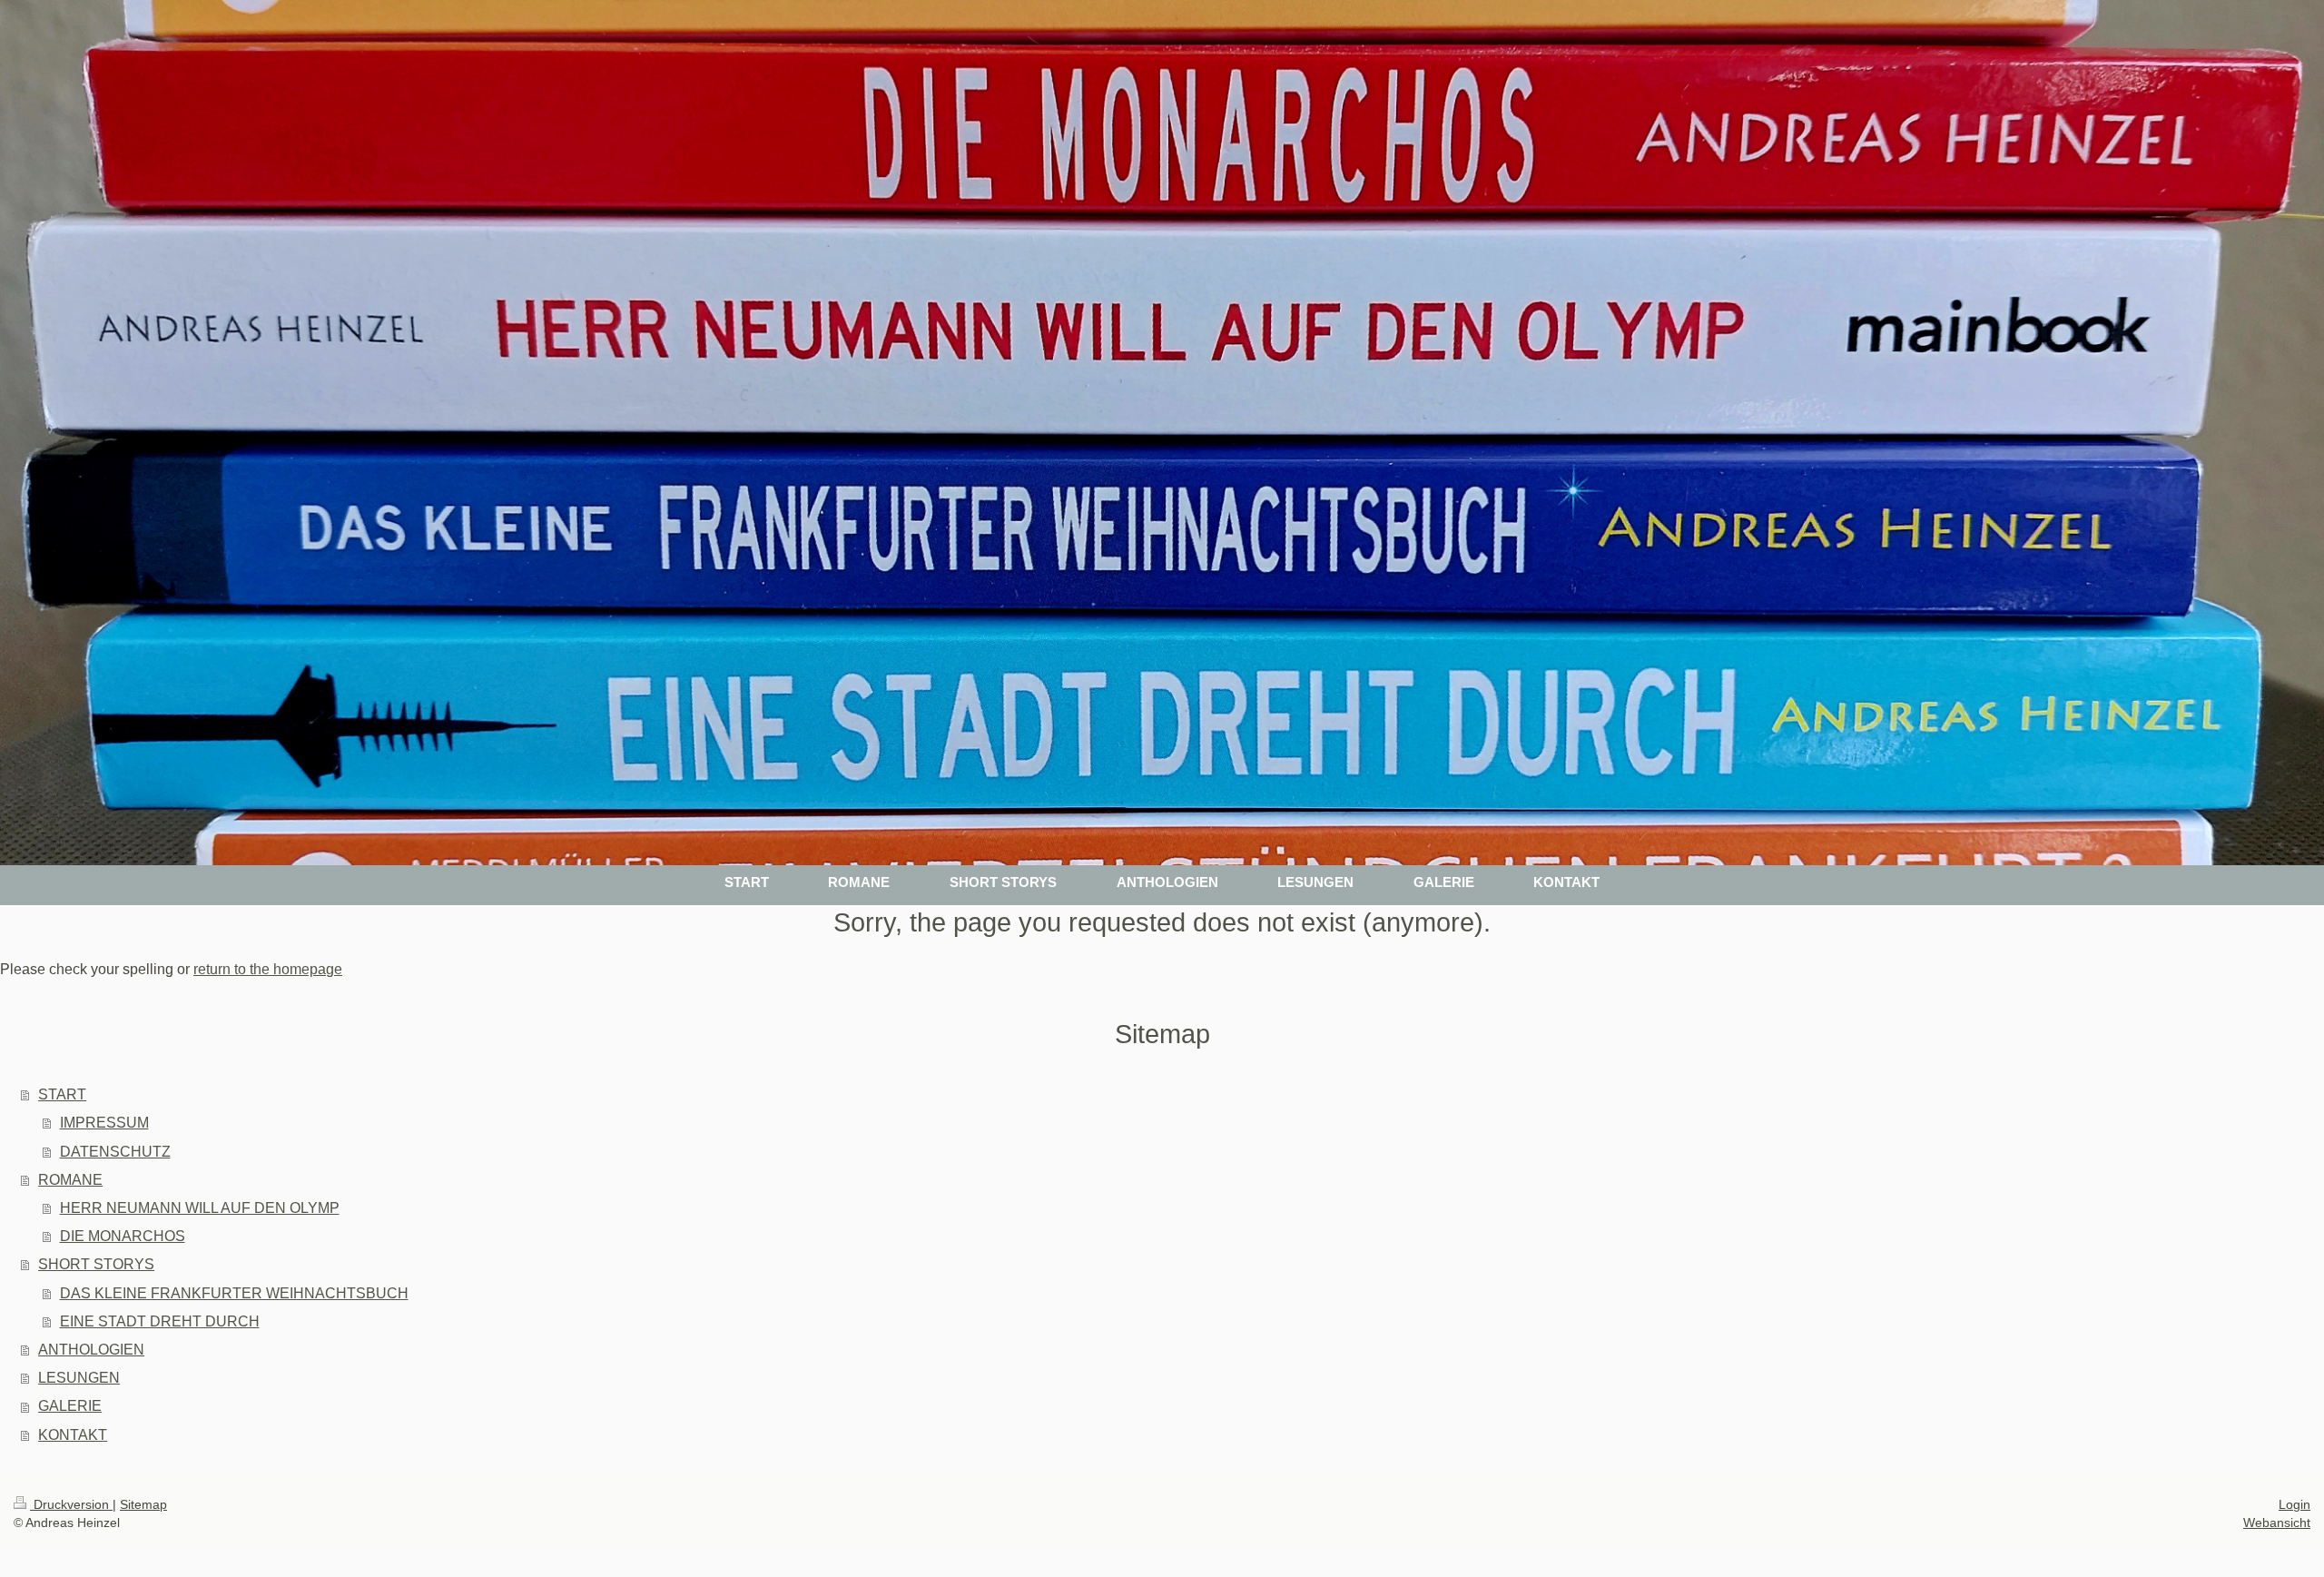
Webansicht (2277, 1523)
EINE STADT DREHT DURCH (160, 1321)
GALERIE (70, 1406)
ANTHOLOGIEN (91, 1350)
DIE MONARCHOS (123, 1236)
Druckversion (71, 1504)
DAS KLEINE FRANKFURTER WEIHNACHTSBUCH (234, 1293)
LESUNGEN (79, 1378)
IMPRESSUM (104, 1123)
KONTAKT (73, 1435)
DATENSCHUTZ (115, 1152)
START (62, 1094)
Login (2294, 1504)
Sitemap (143, 1504)
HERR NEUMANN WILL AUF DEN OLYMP (200, 1208)
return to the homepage (268, 969)
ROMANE (70, 1180)
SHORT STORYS (96, 1264)
